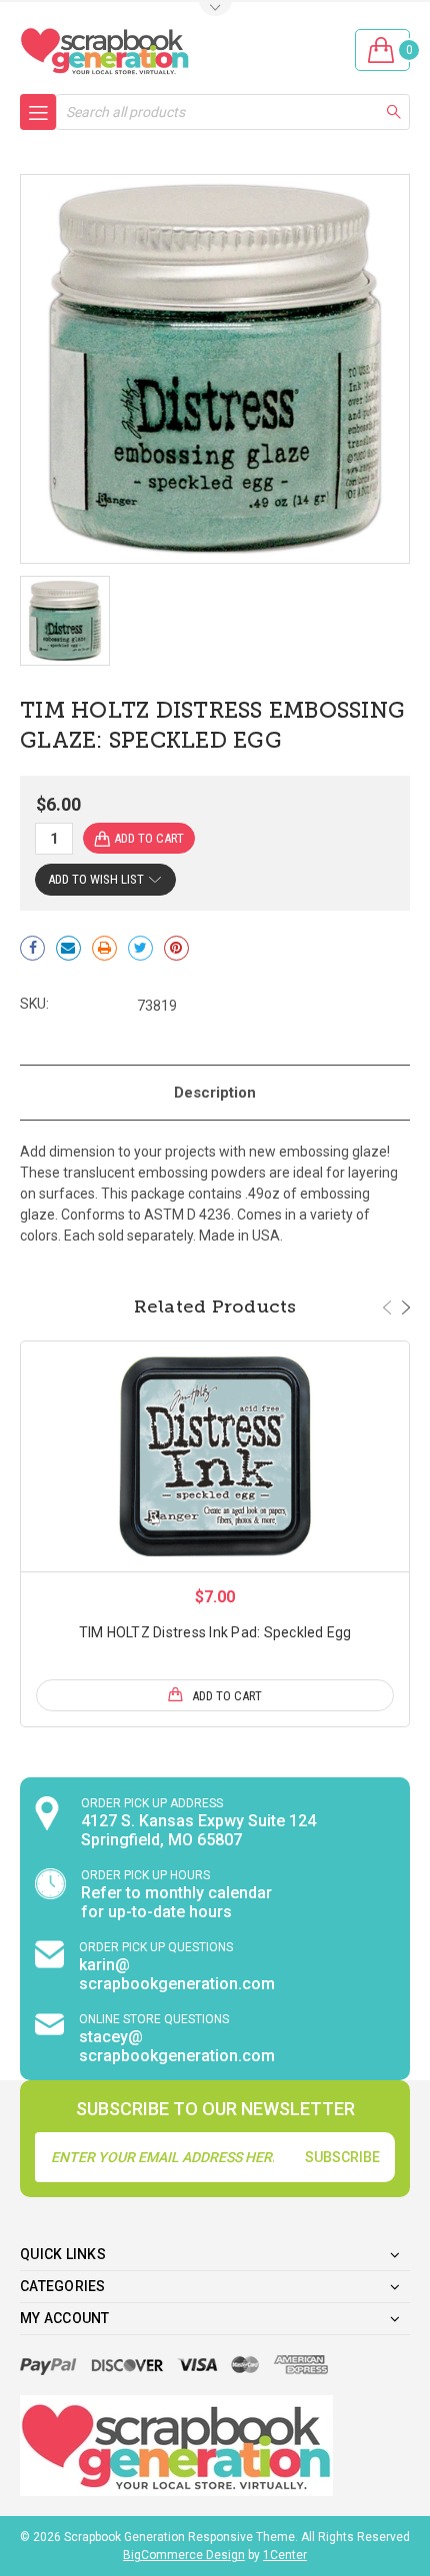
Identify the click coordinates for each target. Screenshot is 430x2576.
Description (215, 1093)
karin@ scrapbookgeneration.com (177, 1974)
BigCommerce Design (184, 2555)
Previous (387, 1307)
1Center (285, 2555)
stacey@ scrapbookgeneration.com (177, 2046)
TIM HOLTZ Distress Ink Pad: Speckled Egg (215, 1632)
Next (406, 1307)
